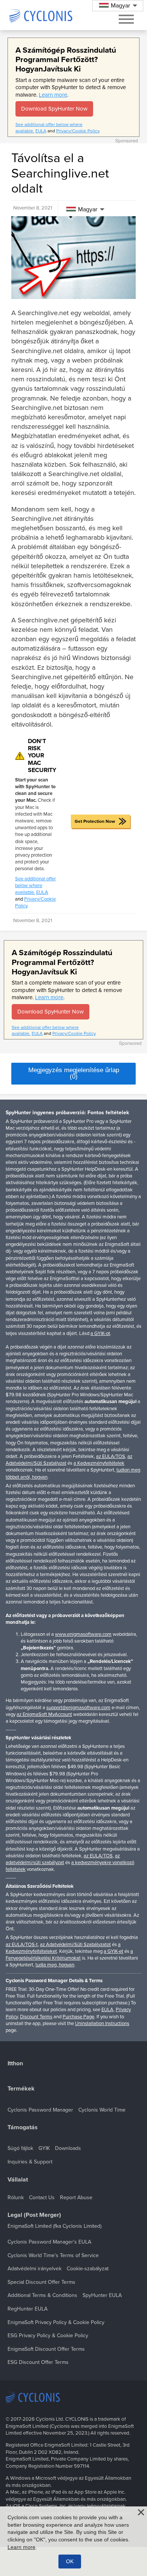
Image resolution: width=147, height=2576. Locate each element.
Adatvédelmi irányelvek (34, 2269)
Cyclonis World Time (102, 2110)
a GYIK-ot (100, 1334)
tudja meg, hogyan (55, 1965)
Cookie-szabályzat (88, 2269)
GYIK (44, 2148)
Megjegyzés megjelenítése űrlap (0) (74, 1073)
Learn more (53, 95)
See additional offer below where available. (35, 886)
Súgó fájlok (20, 2148)
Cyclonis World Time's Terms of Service (53, 2255)
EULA (41, 131)
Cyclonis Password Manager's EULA (49, 2242)
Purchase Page (78, 2017)
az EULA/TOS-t (22, 1945)
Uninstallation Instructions (102, 2024)
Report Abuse (76, 2197)
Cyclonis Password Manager (40, 2110)
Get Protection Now (95, 821)
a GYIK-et (113, 1951)
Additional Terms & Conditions (42, 2295)
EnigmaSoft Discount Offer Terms (46, 2349)
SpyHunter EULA (102, 2295)
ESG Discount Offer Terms (38, 2362)
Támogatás (23, 2128)
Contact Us (42, 2197)
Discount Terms (36, 2017)
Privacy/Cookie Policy (78, 131)
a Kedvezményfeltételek (99, 1463)
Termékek (21, 2089)
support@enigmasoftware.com (78, 1708)
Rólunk (16, 2197)
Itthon (15, 2064)
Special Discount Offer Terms (41, 2282)
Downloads (68, 2148)
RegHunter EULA (28, 2309)
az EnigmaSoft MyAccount (44, 1714)
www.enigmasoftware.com (83, 1634)
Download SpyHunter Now (54, 109)
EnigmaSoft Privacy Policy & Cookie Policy (56, 2322)
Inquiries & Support (30, 2162)
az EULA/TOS (111, 1456)
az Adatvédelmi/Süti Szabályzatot (75, 1945)
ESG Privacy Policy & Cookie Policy (48, 2336)
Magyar (88, 209)
